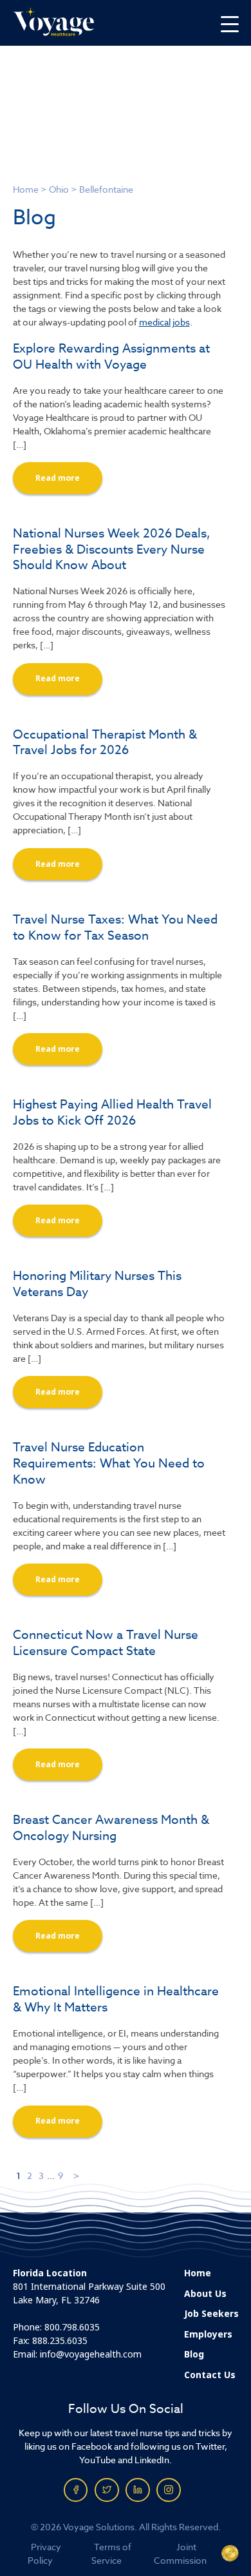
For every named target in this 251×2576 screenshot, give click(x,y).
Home (26, 189)
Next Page (77, 2175)
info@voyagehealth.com (91, 2354)
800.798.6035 (72, 2327)
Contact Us (210, 2375)
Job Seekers (211, 2314)
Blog (194, 2354)
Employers (208, 2334)
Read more (58, 478)
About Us (205, 2294)
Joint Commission (180, 2553)
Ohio (59, 189)
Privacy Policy (45, 2553)
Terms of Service (111, 2553)
